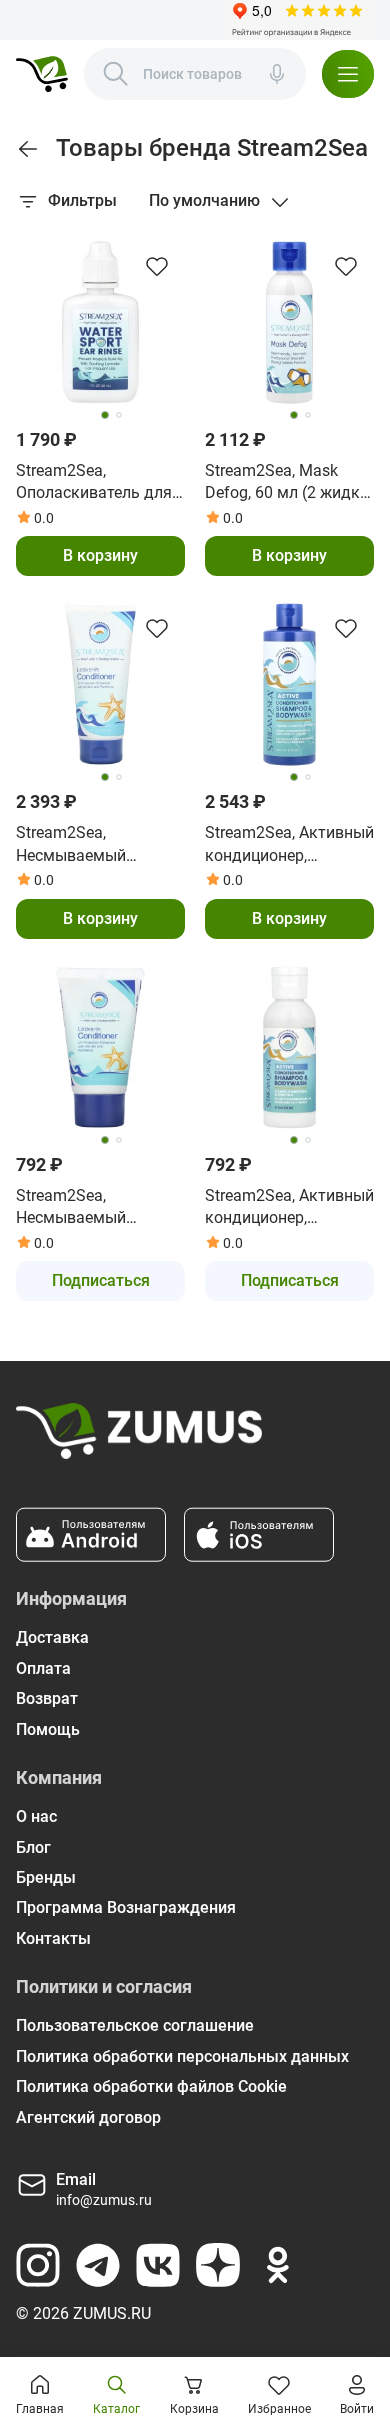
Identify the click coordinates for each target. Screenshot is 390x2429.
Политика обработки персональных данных (182, 2056)
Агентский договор (88, 2117)
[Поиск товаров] (116, 74)
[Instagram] (38, 2265)
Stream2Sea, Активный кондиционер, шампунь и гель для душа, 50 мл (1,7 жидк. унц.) (289, 1208)
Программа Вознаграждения (126, 1907)
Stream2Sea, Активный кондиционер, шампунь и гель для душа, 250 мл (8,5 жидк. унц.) (289, 845)
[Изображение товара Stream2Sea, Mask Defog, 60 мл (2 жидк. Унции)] (289, 322)
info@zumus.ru (104, 2200)
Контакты (53, 1938)
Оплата (43, 1668)
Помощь (48, 1729)
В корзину (100, 555)
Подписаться (101, 1280)
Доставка (52, 1637)
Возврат (47, 1698)
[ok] (278, 2265)
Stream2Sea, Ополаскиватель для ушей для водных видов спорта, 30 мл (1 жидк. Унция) (100, 483)
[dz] (218, 2265)
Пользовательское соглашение (135, 2025)
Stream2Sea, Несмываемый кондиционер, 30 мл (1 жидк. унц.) (99, 1208)
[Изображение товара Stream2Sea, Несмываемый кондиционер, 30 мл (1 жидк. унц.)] (100, 1047)
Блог (33, 1847)
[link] (28, 149)
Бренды (46, 1877)
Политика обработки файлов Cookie (151, 2086)
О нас (36, 1816)
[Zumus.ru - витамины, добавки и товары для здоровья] (42, 74)
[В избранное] (157, 266)
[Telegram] (98, 2265)
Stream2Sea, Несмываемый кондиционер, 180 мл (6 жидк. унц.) (95, 845)
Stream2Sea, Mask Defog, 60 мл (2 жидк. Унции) (284, 483)
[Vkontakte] (158, 2265)
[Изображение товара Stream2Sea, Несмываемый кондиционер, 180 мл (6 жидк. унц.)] (100, 684)
